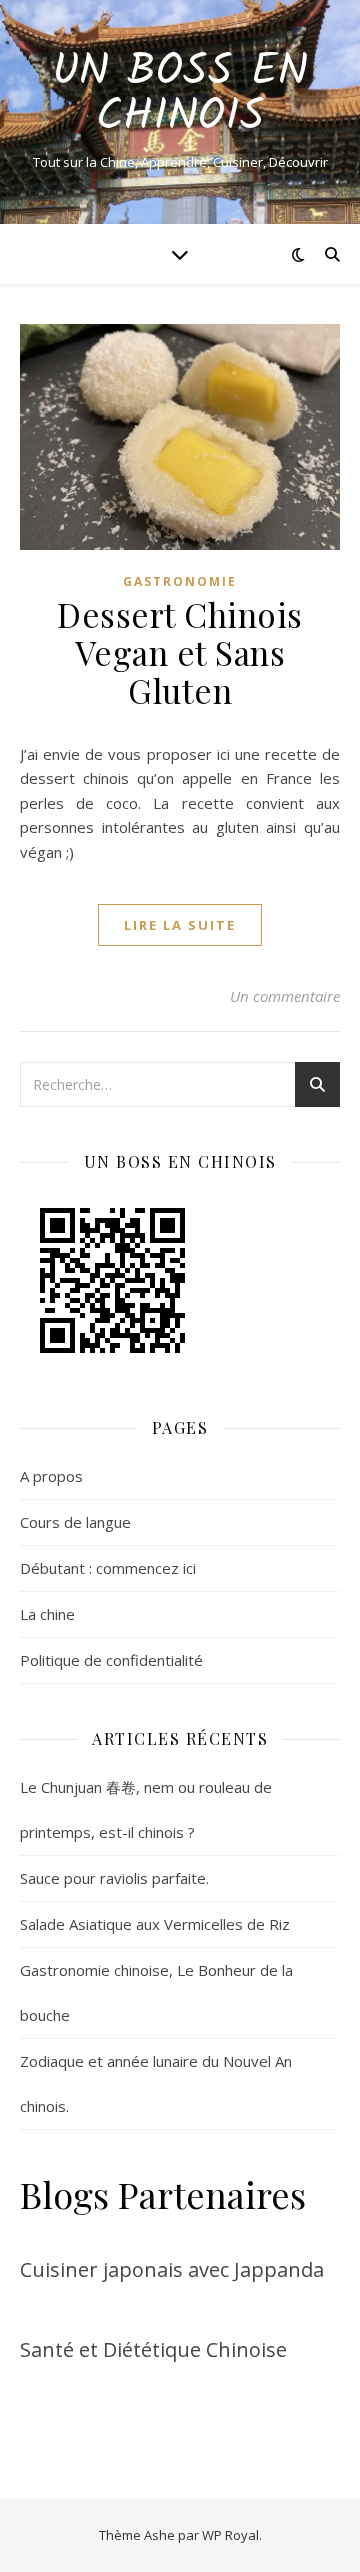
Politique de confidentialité (111, 1660)
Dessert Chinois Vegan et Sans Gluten (180, 652)
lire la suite (180, 925)
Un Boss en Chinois (180, 95)
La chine (47, 1614)
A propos (51, 1476)
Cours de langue (75, 1522)
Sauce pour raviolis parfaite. (114, 1878)
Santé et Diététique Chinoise (153, 2349)
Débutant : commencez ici (108, 1568)
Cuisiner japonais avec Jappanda (172, 2269)
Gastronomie (180, 581)
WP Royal (230, 2535)
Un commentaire (285, 996)
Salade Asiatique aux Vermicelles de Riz (155, 1924)
